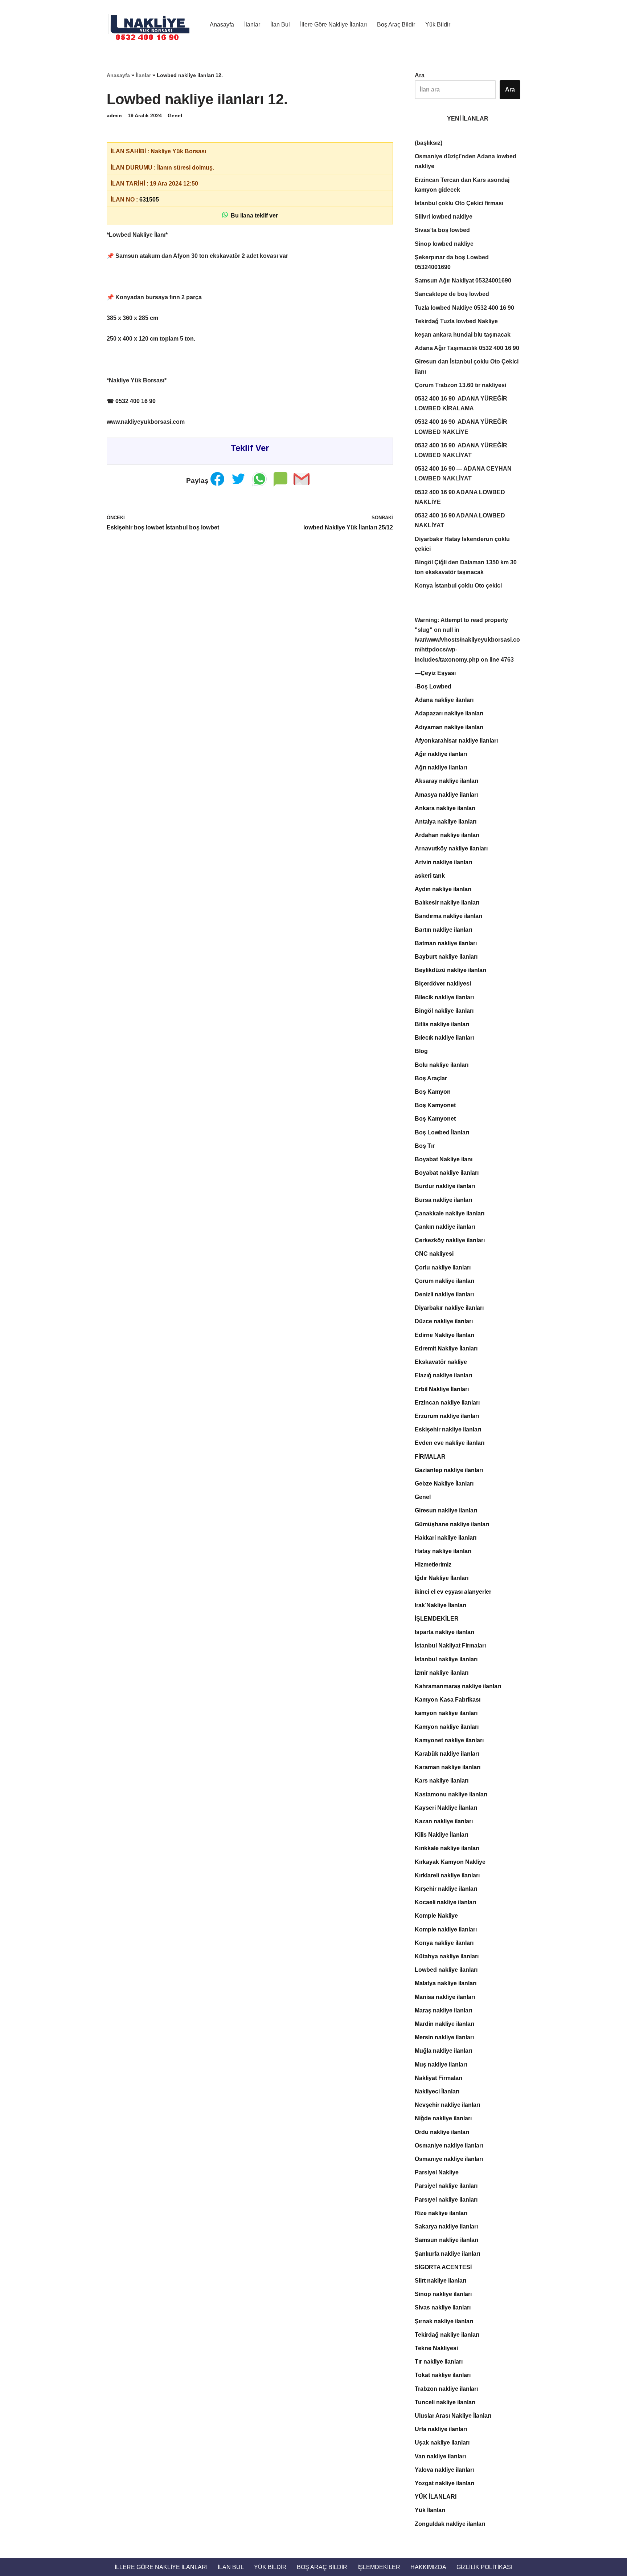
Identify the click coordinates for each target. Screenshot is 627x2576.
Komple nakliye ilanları (446, 1929)
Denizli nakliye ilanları (444, 1294)
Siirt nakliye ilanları (440, 2281)
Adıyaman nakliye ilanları (449, 727)
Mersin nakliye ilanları (444, 2037)
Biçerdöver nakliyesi (443, 984)
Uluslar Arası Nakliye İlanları (453, 2416)
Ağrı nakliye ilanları (441, 767)
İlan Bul (280, 25)
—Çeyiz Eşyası (435, 673)
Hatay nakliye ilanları (443, 1551)
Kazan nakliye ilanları (444, 1821)
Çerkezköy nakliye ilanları (450, 1240)
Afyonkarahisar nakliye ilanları (456, 741)
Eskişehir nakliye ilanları (448, 1429)
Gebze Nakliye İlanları (444, 1484)
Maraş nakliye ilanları (443, 2010)
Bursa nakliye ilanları (443, 1200)
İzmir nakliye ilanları (442, 1673)
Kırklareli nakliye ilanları (447, 1875)
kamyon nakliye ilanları (446, 1713)
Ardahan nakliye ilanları (447, 835)
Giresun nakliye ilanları (446, 1510)
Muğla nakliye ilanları (443, 2051)
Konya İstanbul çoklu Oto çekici (458, 586)
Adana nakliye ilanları (444, 700)
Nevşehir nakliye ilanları (447, 2105)
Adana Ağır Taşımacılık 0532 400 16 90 (467, 348)
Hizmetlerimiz (433, 1565)
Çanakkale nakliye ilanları (450, 1213)
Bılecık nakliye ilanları (444, 1038)
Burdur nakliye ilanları (445, 1186)
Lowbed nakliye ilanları (446, 1970)
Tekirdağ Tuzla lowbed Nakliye (456, 321)
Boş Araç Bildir (396, 25)
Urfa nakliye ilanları (441, 2429)
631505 (149, 200)
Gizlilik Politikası (484, 2567)
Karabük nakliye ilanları (447, 1754)
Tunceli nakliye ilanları (445, 2402)
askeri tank (430, 876)
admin (114, 115)
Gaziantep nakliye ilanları (449, 1470)
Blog (421, 1051)
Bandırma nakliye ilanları (448, 916)
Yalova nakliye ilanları (444, 2470)
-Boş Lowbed (433, 686)
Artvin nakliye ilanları (443, 862)
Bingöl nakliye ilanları (444, 1011)
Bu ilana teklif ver (253, 216)
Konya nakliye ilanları (444, 1943)
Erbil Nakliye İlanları (442, 1389)
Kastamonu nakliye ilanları (451, 1794)
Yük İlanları (430, 2510)
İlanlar (252, 25)
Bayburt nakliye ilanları (446, 957)
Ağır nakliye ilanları (441, 754)
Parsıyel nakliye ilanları (446, 2200)
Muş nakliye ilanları (441, 2065)
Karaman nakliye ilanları (448, 1767)
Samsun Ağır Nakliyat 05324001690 (463, 281)
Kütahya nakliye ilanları (447, 1956)
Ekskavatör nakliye (441, 1362)
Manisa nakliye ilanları (445, 1997)
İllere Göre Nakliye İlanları (333, 25)
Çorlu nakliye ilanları (443, 1267)
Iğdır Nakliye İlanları (442, 1578)
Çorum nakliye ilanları (444, 1281)
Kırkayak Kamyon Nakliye (450, 1862)
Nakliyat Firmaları (439, 2078)
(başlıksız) (429, 143)
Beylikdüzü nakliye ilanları (450, 970)
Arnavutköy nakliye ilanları (451, 848)
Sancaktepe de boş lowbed (452, 294)
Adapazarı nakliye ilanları (449, 713)
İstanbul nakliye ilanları (446, 1659)
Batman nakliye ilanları (446, 943)
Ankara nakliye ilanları (445, 808)
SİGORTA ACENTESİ (443, 2267)
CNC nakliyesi (434, 1254)
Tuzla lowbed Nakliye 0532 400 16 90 (464, 308)
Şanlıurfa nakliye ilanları (447, 2254)
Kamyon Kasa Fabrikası (448, 1700)
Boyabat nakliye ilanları (447, 1173)
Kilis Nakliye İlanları (441, 1835)
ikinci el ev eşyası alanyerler (453, 1592)
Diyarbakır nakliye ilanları (449, 1308)
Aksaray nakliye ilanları (446, 781)
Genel (175, 115)
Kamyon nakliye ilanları (447, 1727)
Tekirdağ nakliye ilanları (447, 2335)
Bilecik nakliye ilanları (444, 997)
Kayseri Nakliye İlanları (446, 1808)
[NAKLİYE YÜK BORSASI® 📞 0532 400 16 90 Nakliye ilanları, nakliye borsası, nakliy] (152, 24)
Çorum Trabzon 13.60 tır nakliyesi (460, 385)
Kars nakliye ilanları (442, 1781)
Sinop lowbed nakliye (444, 244)
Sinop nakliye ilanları (443, 2294)
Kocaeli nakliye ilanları (445, 1902)
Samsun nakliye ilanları (446, 2240)
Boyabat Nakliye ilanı (444, 1159)
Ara (420, 75)
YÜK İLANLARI (436, 2497)
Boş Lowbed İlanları (442, 1132)
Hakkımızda (428, 2567)
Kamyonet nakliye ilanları (449, 1740)
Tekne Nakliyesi (436, 2348)
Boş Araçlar (431, 1078)
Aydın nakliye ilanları (443, 889)
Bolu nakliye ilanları (442, 1065)
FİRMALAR (430, 1457)
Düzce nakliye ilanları (444, 1321)
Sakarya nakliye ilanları (446, 2226)
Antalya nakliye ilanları (446, 822)
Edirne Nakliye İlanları (444, 1335)
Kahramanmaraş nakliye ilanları (458, 1686)
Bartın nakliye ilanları (443, 930)
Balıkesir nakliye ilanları (447, 903)
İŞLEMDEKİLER (437, 1619)
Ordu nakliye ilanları (442, 2132)
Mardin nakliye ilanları (444, 2024)
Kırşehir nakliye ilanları (446, 1889)
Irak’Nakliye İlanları (440, 1605)
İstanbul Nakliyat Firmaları (450, 1645)
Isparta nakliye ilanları (444, 1632)
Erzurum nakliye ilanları (447, 1416)
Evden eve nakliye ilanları (450, 1443)
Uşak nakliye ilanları (442, 2443)
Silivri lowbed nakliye (444, 217)
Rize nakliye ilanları (441, 2213)
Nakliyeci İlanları (437, 2091)
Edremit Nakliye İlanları (446, 1348)
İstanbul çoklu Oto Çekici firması (459, 203)
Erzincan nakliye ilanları (447, 1403)
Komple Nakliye (436, 1916)
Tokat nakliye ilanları (443, 2375)
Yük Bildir (438, 25)
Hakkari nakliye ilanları (446, 1538)
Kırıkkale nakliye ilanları (447, 1848)
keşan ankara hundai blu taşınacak (463, 335)
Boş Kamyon (433, 1092)
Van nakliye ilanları (440, 2456)
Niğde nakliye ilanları (443, 2118)
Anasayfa (222, 25)
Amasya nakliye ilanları (446, 795)
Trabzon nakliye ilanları (446, 2389)
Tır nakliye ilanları (439, 2362)
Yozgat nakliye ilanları (444, 2483)
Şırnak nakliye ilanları (444, 2321)
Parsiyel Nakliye (437, 2172)
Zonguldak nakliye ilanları (450, 2524)
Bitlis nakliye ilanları (442, 1024)
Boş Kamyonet (435, 1105)
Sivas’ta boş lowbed (442, 230)
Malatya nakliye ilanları (446, 1983)
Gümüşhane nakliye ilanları (452, 1524)
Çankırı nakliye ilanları (445, 1227)
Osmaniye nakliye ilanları (449, 2146)
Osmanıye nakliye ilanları (449, 2159)
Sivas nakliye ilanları (443, 2307)
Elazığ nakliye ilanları (443, 1375)
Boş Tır (425, 1146)
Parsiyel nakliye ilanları (446, 2186)
